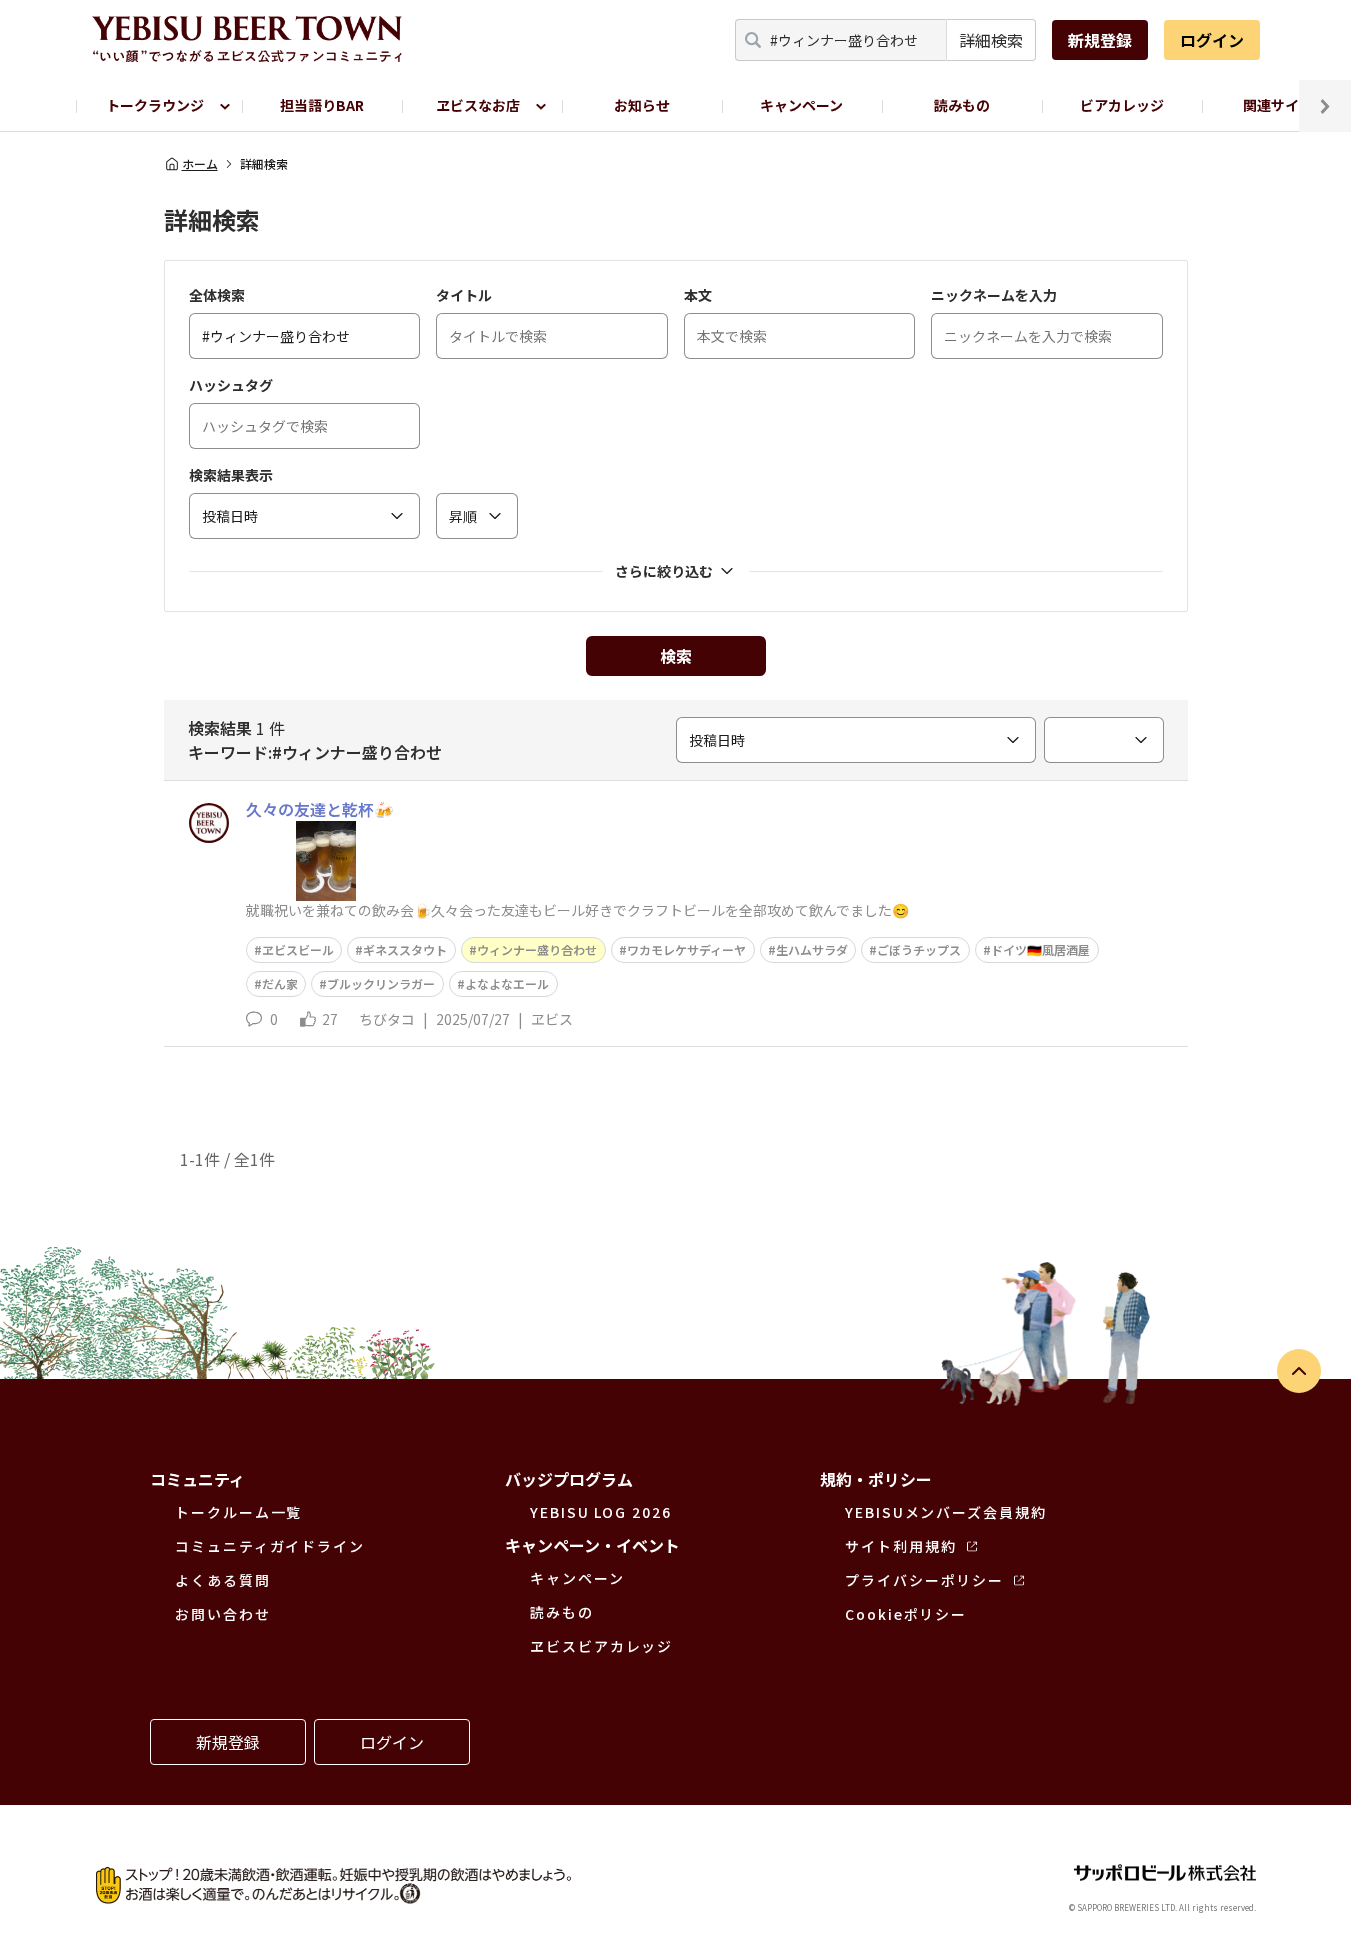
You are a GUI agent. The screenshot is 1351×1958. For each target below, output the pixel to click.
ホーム (200, 164)
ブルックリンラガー (381, 983)
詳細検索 (991, 40)
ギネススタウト (405, 949)
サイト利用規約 (900, 1546)
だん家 (280, 983)
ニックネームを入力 (994, 295)
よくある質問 (223, 1580)
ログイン (1212, 40)
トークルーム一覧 (238, 1512)
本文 (698, 295)
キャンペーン (801, 105)
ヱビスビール (298, 949)
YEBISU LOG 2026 (601, 1512)
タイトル (464, 295)
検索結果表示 (231, 475)
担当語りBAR (322, 105)
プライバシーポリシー (924, 1580)
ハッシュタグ (231, 385)
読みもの (962, 105)
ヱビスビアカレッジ (601, 1646)
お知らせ (642, 105)
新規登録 (1100, 40)
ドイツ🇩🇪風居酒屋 (1040, 949)
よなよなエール (507, 983)
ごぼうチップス (919, 949)
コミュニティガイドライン (270, 1546)
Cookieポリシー (906, 1614)
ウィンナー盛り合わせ (537, 949)
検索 (676, 656)
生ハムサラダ (812, 949)
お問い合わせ (223, 1614)
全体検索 (217, 295)
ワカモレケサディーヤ (686, 949)
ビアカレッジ (1122, 105)
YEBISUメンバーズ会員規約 (946, 1512)
